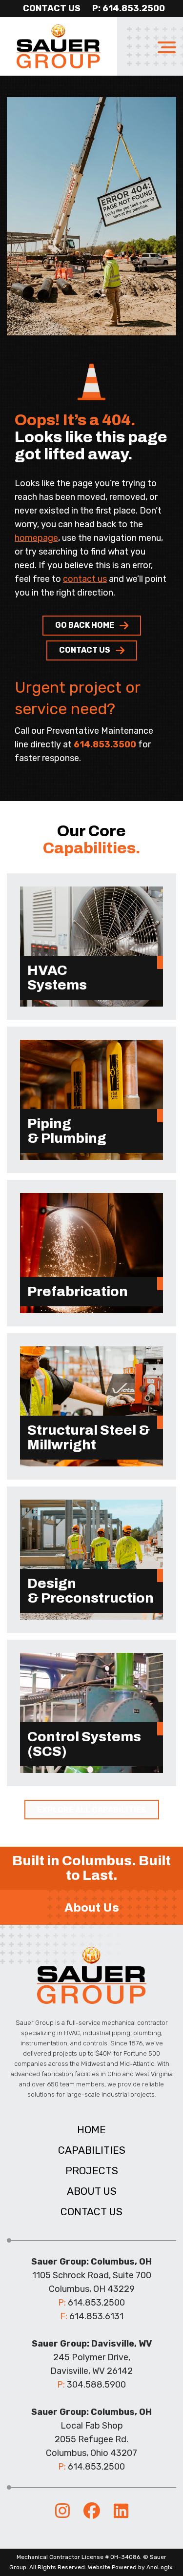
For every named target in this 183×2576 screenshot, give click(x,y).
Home (91, 2130)
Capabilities (92, 2150)
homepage (36, 538)
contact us (85, 579)
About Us (92, 2191)
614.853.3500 (105, 744)
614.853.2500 (96, 2303)
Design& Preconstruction (91, 1591)
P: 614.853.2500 (129, 8)
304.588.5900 (96, 2385)
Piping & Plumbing (67, 1131)
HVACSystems (57, 978)
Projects (92, 2171)
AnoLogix (159, 2567)
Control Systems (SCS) (85, 1744)
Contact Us (52, 8)
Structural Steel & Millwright (89, 1437)
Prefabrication (78, 1291)
